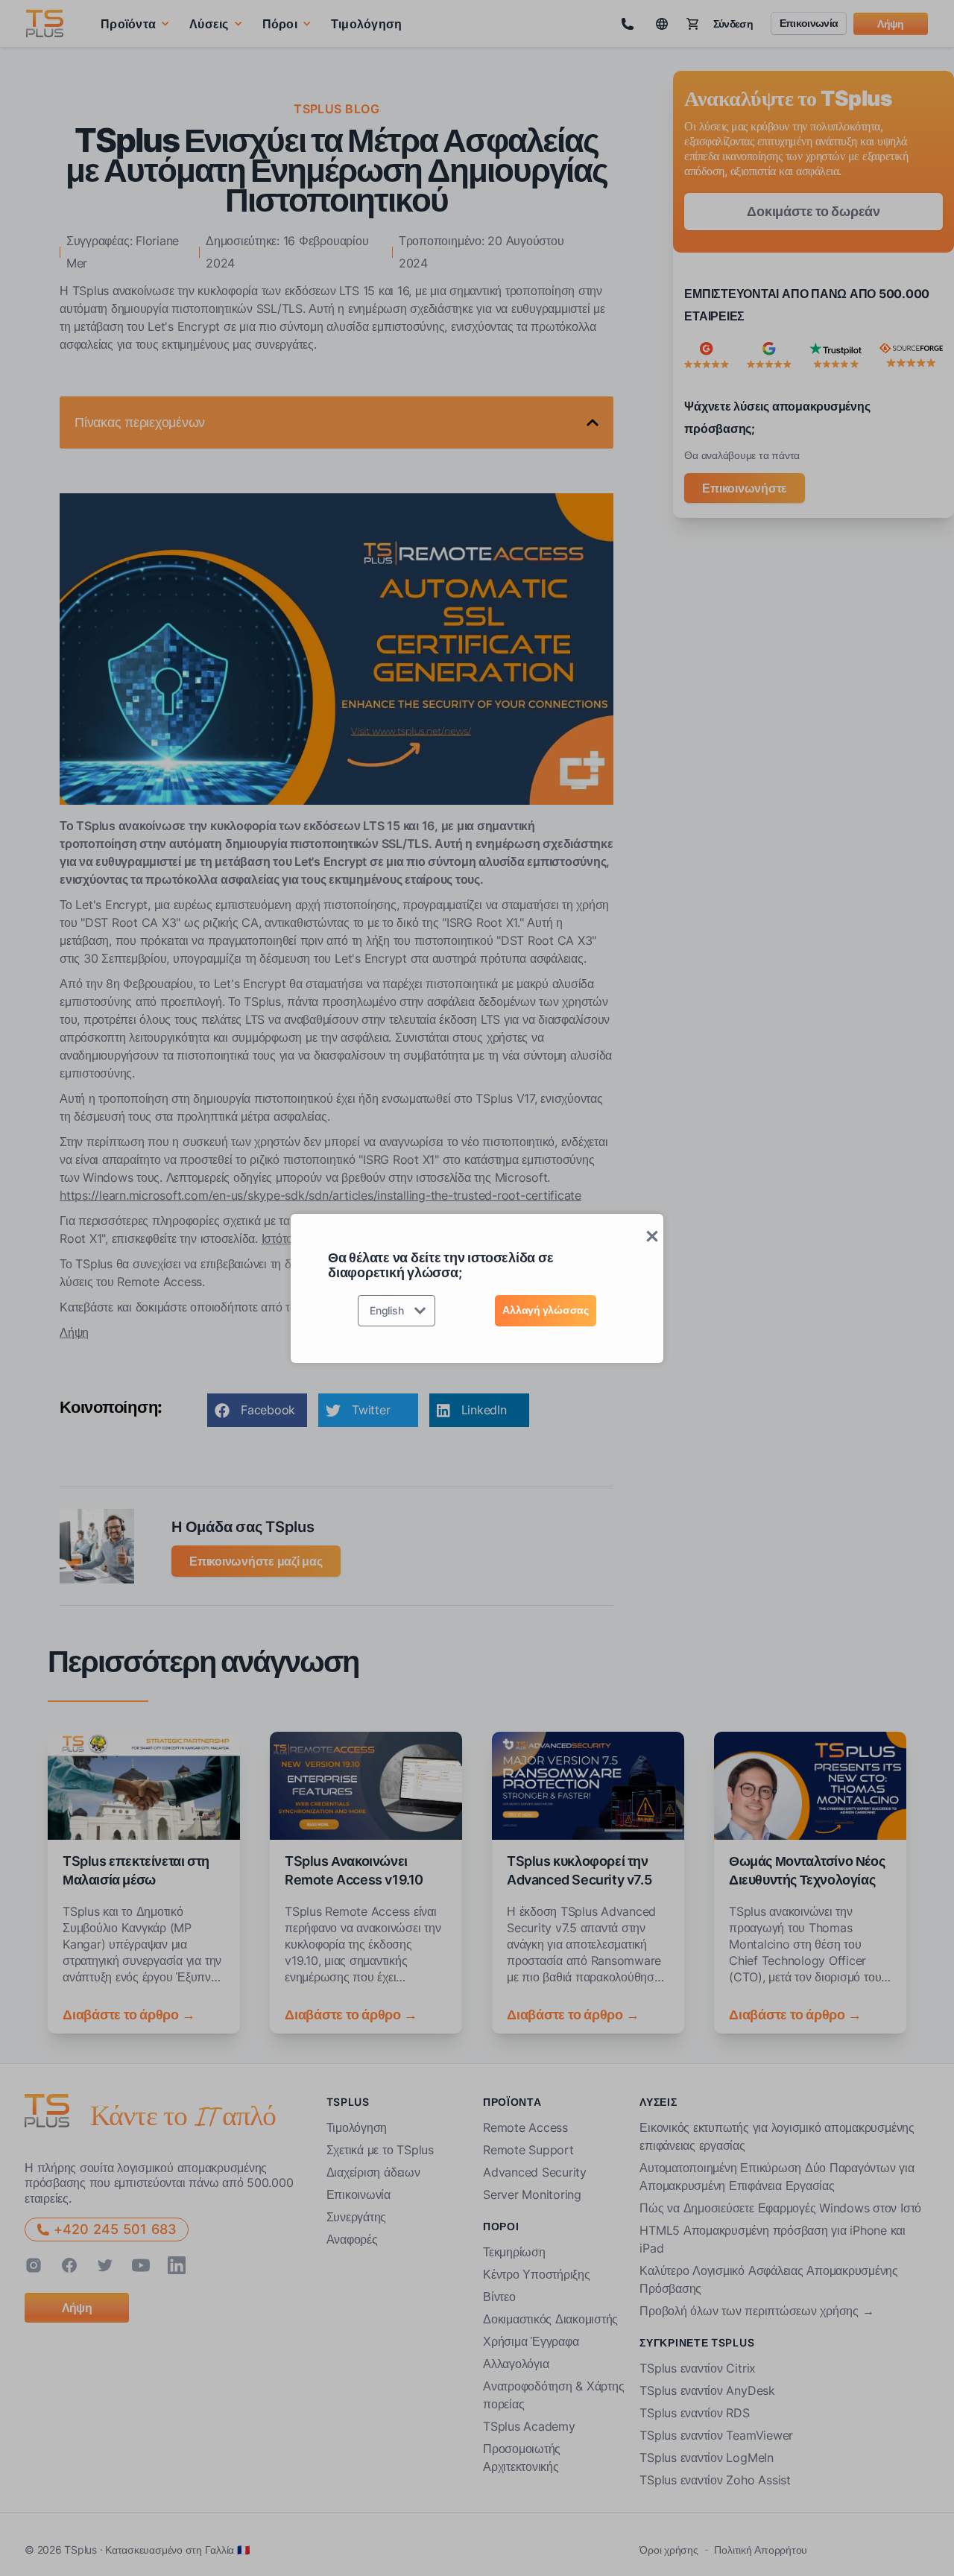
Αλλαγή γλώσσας (546, 1310)
